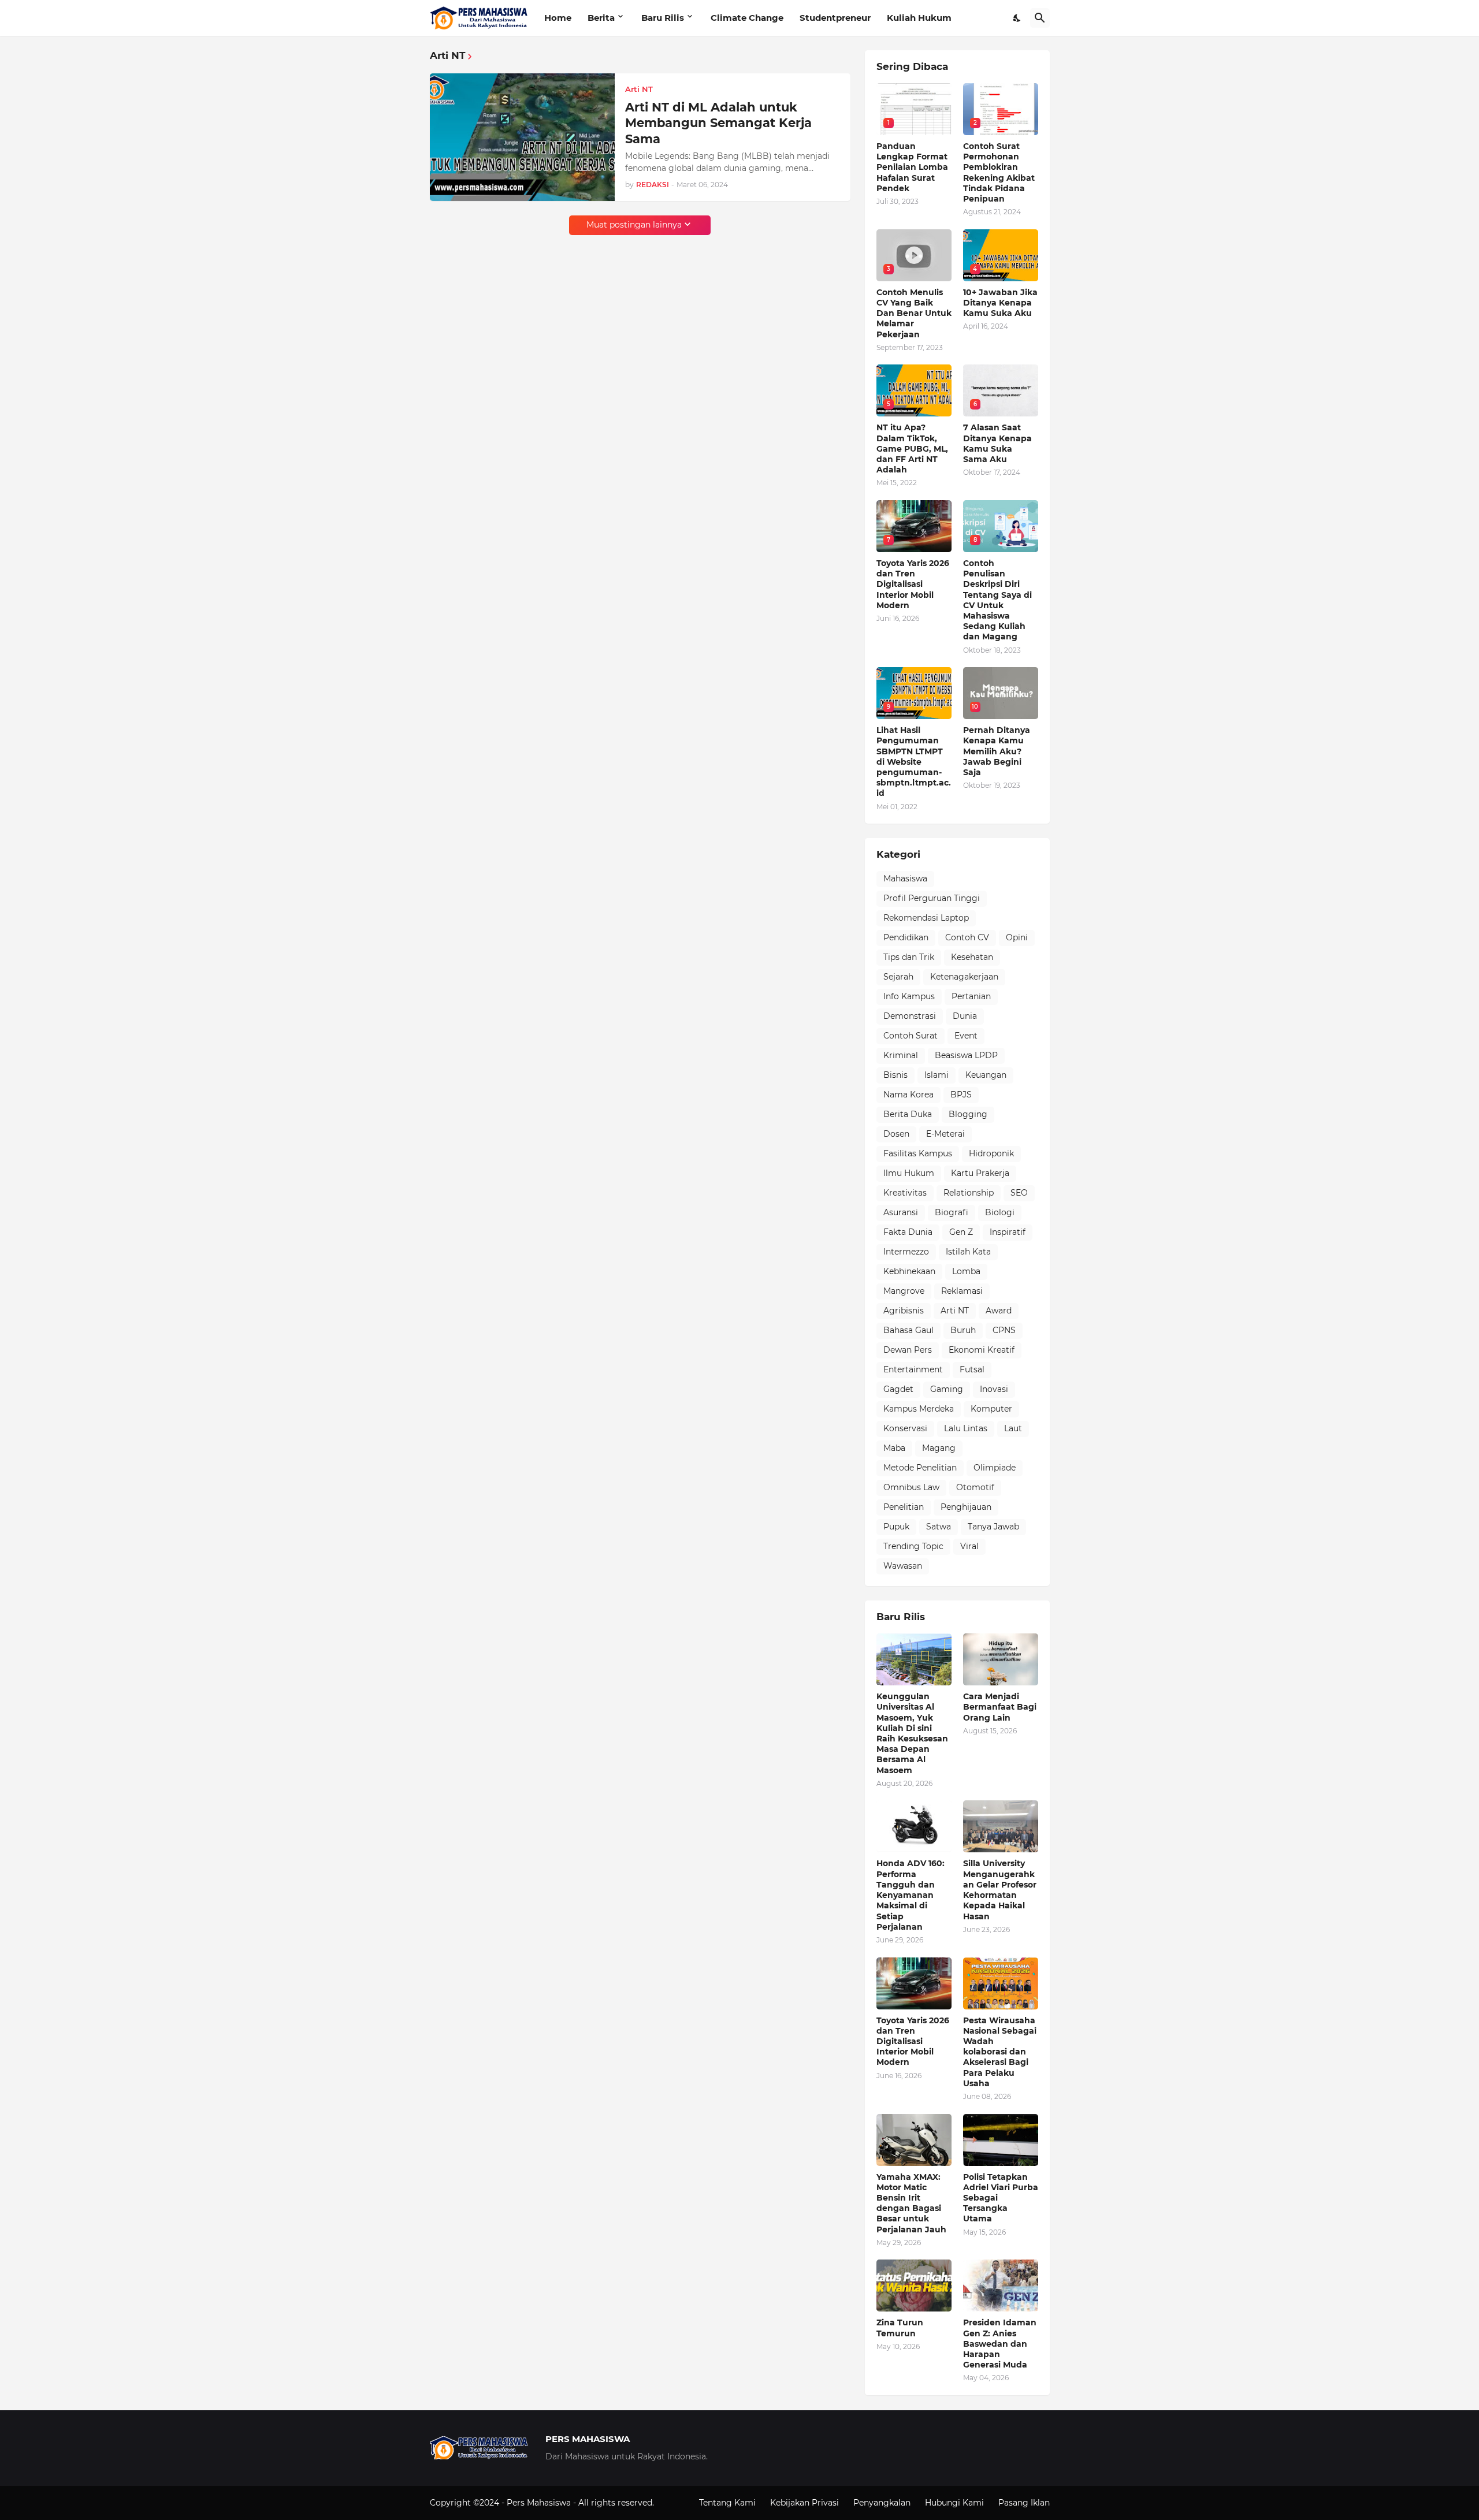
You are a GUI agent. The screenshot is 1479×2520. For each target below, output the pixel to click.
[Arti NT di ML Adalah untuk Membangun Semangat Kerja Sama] (522, 137)
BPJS (961, 1095)
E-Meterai (945, 1134)
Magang (939, 1448)
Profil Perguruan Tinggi (932, 898)
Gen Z (961, 1232)
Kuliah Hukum (919, 18)
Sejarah (898, 977)
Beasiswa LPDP (966, 1055)
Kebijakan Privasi (804, 2503)
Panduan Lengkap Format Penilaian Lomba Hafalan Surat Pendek (912, 167)
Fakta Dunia (908, 1232)
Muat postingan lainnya (634, 225)
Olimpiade (995, 1468)
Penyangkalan (882, 2503)
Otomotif (975, 1487)
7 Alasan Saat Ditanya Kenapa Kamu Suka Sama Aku (997, 443)
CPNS (1004, 1330)
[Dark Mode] (1017, 18)
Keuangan (986, 1075)
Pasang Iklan (1024, 2503)
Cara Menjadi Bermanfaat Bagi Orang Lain (1000, 1707)
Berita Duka (908, 1114)
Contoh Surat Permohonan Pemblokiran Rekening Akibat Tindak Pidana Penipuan (999, 172)
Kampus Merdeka (919, 1409)
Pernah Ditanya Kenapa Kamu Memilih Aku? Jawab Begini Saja (997, 751)
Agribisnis (904, 1311)
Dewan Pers (908, 1350)
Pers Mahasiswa (540, 2503)
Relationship (969, 1193)
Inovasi (994, 1389)
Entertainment (913, 1369)
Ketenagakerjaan (964, 977)
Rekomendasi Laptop (926, 918)
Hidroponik (991, 1153)
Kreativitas (905, 1193)
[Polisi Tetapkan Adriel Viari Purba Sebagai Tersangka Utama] (1001, 2140)
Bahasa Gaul (908, 1330)
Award (999, 1311)
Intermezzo (906, 1252)
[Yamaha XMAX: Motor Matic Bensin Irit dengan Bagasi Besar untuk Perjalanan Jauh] (914, 2140)
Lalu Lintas (966, 1428)
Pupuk (896, 1527)
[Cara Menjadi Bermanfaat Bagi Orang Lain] (1001, 1659)
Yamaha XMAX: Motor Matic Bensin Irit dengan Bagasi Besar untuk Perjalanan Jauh (911, 2203)
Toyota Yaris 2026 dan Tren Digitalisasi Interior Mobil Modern (913, 584)
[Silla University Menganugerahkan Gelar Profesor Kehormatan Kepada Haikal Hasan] (1001, 1826)
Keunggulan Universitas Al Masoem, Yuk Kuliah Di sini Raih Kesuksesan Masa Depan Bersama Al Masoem (912, 1733)
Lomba (966, 1271)
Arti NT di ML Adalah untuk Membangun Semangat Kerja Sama (718, 123)
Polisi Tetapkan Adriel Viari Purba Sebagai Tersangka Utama (1001, 2198)
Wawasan (903, 1566)
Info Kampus (909, 996)
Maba (894, 1448)
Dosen (896, 1134)
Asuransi (901, 1212)
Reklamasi (962, 1291)
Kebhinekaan (909, 1271)
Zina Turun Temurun (900, 2328)
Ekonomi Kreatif (982, 1350)
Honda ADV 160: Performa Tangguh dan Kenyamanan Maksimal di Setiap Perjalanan (911, 1895)
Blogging (968, 1114)
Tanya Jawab (993, 1527)
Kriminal (901, 1055)
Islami (937, 1075)
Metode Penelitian (920, 1468)
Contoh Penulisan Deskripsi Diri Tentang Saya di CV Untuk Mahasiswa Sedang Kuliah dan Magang (997, 600)
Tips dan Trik (909, 957)
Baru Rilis (663, 18)
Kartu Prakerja (980, 1173)
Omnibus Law (911, 1487)
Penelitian (904, 1507)
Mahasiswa (905, 879)
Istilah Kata (968, 1252)
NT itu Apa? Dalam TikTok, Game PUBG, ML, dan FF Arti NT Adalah (912, 448)
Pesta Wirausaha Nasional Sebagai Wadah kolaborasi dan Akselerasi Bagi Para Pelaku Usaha (1000, 2052)
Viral (969, 1546)
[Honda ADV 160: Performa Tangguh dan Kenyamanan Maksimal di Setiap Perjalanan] (914, 1826)
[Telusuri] (1040, 18)
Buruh (963, 1330)
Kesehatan (972, 957)
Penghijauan (966, 1507)
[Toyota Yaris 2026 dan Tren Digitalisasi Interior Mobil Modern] (914, 1983)
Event (966, 1036)
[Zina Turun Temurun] (914, 2286)
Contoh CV (967, 937)
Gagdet (898, 1389)
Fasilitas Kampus (918, 1153)
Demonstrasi (910, 1016)
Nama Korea (908, 1095)
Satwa (939, 1527)
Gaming (947, 1389)
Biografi (952, 1212)
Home (558, 18)
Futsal (972, 1369)
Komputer (991, 1409)
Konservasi (905, 1428)
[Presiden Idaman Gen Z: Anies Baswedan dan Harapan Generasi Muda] (1001, 2286)
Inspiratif (1008, 1232)
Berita (601, 18)
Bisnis (895, 1075)
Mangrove (904, 1291)
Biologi (1000, 1212)
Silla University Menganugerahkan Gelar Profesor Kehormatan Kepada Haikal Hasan (1000, 1890)
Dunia (965, 1016)
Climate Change (747, 18)
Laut (1013, 1428)
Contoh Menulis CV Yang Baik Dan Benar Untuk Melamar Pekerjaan (914, 313)
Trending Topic (913, 1546)
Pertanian (971, 996)
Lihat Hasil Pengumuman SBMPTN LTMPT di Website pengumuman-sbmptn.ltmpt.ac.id (914, 762)
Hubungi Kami (954, 2503)
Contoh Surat (911, 1036)
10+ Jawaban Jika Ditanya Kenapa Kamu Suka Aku (1000, 303)
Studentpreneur (835, 18)
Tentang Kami (727, 2503)
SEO (1019, 1193)
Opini (1017, 937)
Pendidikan (906, 937)
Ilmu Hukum (909, 1173)
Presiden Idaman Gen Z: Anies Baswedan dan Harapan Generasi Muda (1000, 2344)
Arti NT (955, 1311)
